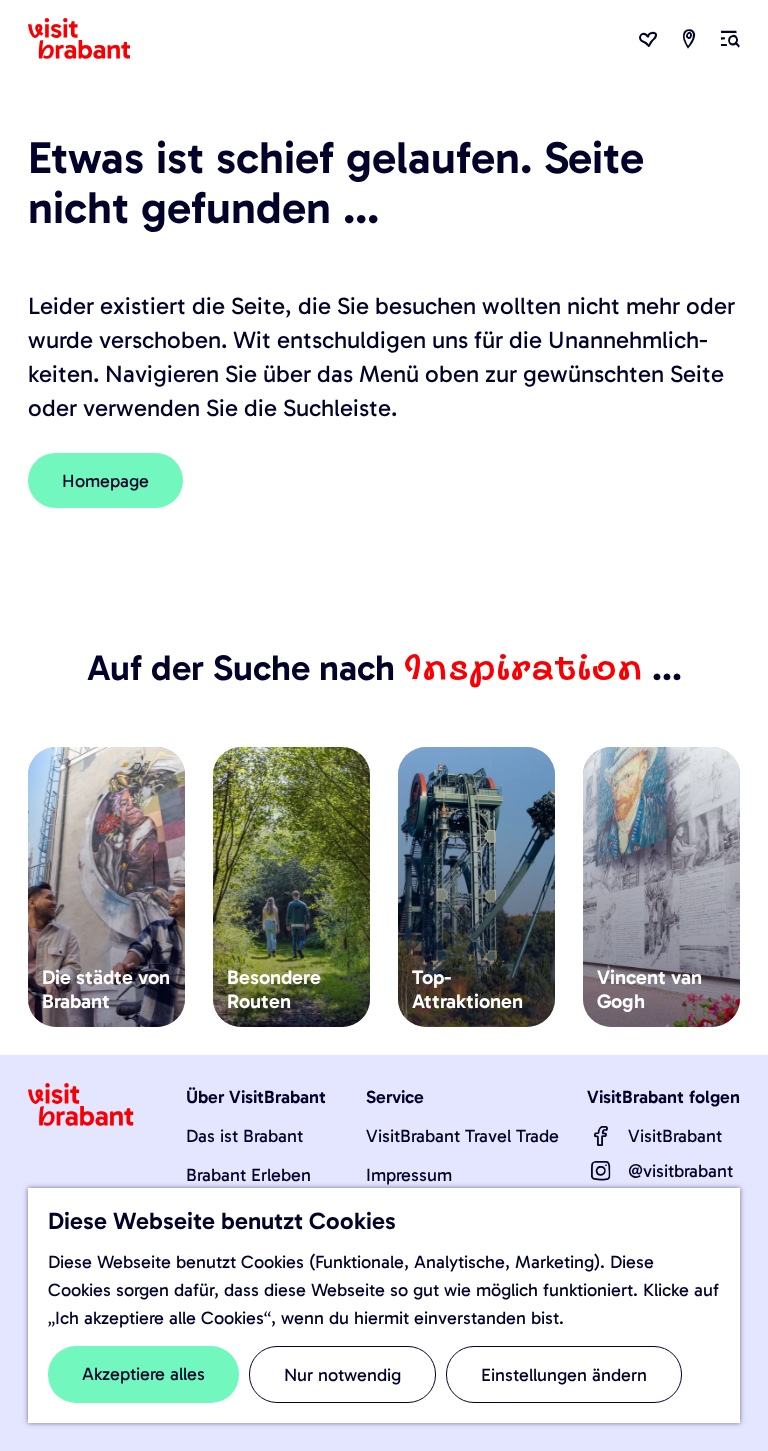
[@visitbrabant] (601, 1171)
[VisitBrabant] (601, 1136)
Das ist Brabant (244, 1136)
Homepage (105, 481)
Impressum (409, 1175)
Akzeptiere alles (143, 1374)
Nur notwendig (342, 1375)
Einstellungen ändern (564, 1375)
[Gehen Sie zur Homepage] (91, 39)
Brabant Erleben (248, 1175)
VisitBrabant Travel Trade (462, 1136)
